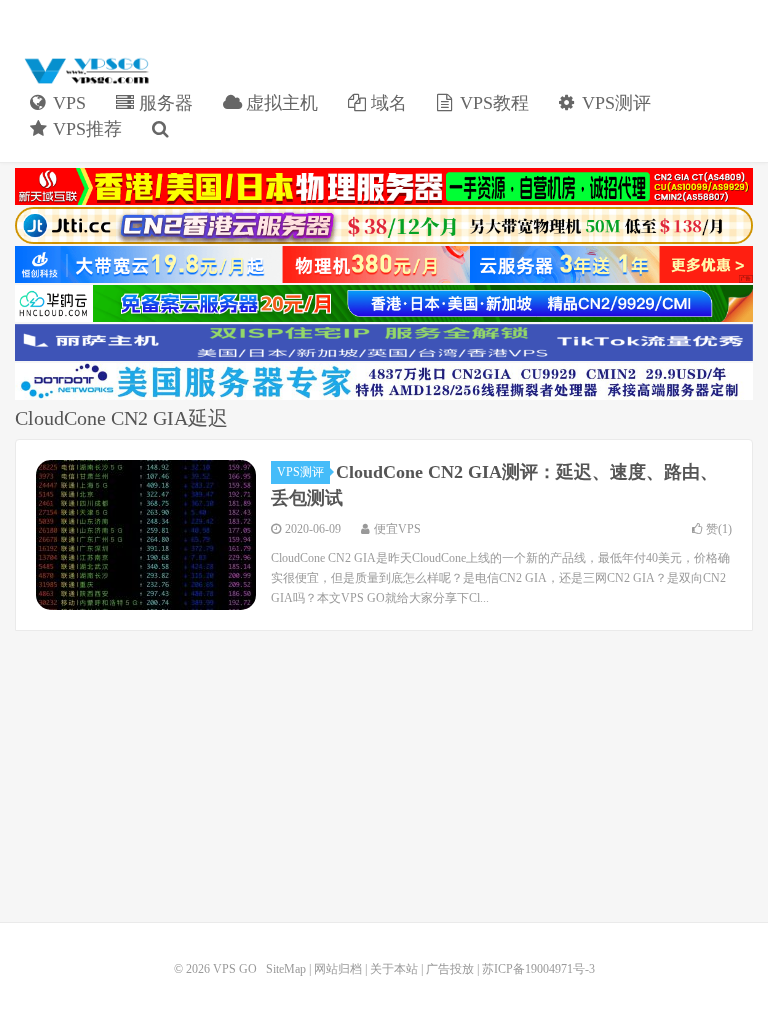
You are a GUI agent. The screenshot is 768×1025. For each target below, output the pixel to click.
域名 (386, 103)
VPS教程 (492, 103)
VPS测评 (614, 103)
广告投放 (450, 969)
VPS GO (85, 71)
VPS (67, 103)
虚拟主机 (279, 103)
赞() (719, 529)
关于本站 (394, 969)
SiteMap (286, 969)
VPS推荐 (85, 129)
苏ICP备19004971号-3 (538, 969)
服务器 (163, 103)
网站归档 (338, 969)
